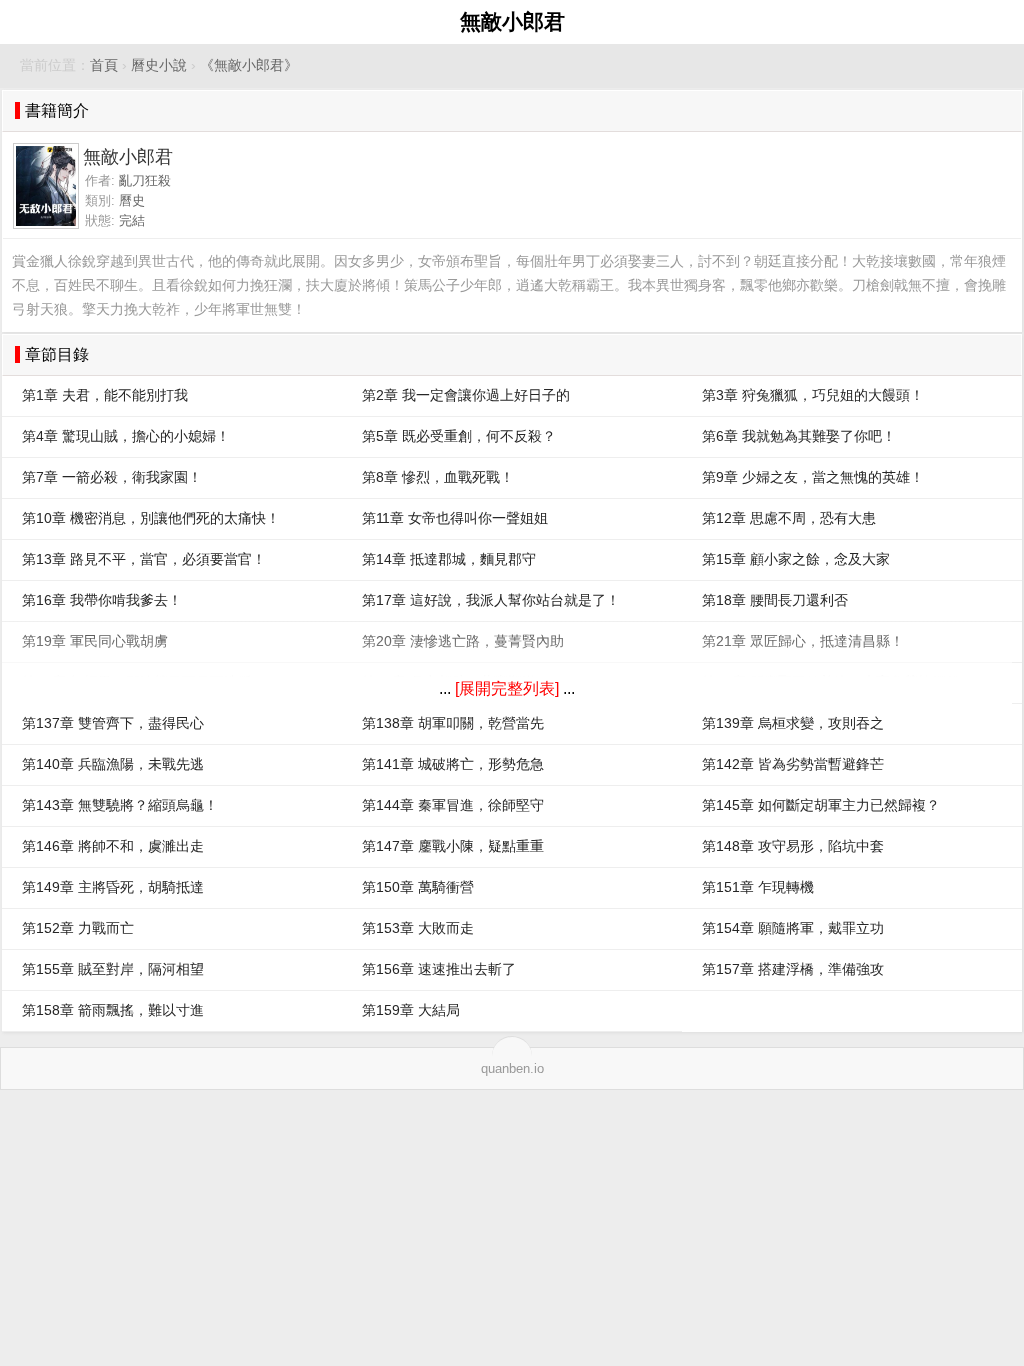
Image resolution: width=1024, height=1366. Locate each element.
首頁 (104, 65)
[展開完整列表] (507, 688)
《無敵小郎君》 (249, 65)
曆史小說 (159, 65)
